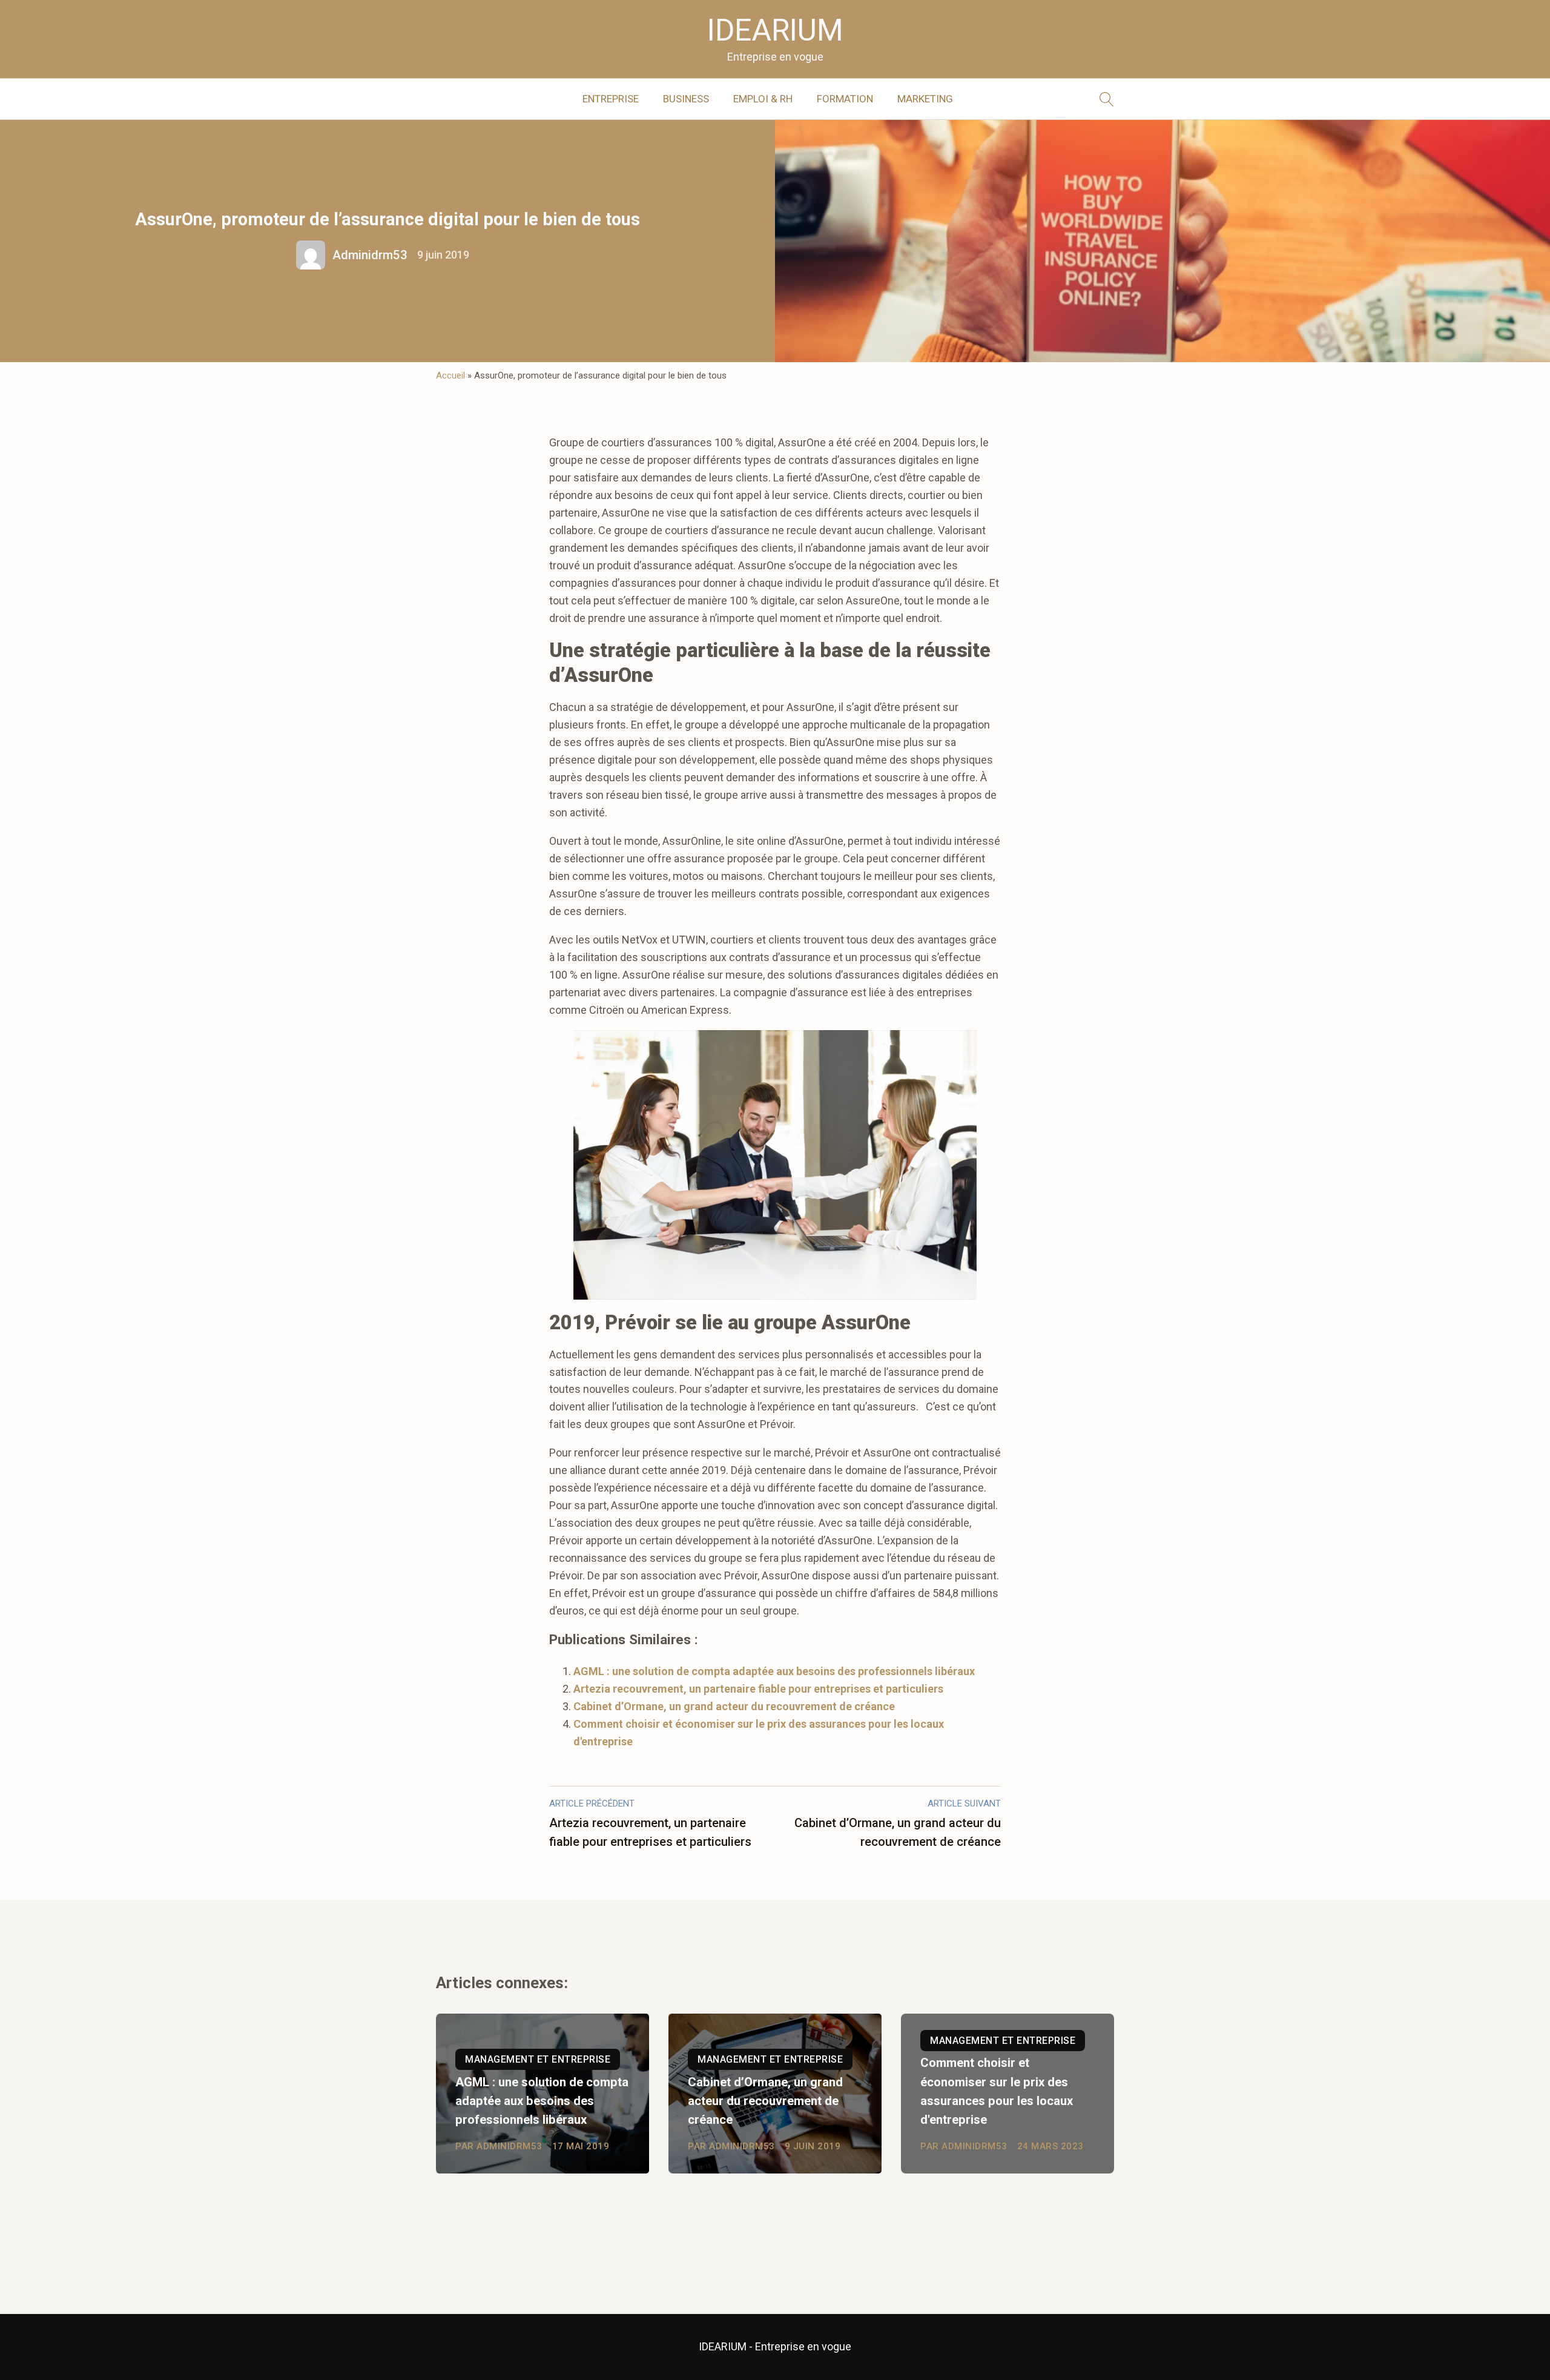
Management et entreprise (538, 2059)
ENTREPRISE (611, 99)
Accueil (450, 375)
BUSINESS (686, 99)
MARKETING (925, 99)
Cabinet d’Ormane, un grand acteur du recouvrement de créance (734, 1706)
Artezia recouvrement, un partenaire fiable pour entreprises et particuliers (758, 1689)
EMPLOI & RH (763, 99)
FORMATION (845, 99)
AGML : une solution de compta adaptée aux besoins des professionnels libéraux (774, 1671)
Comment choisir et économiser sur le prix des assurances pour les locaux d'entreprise (997, 2091)
